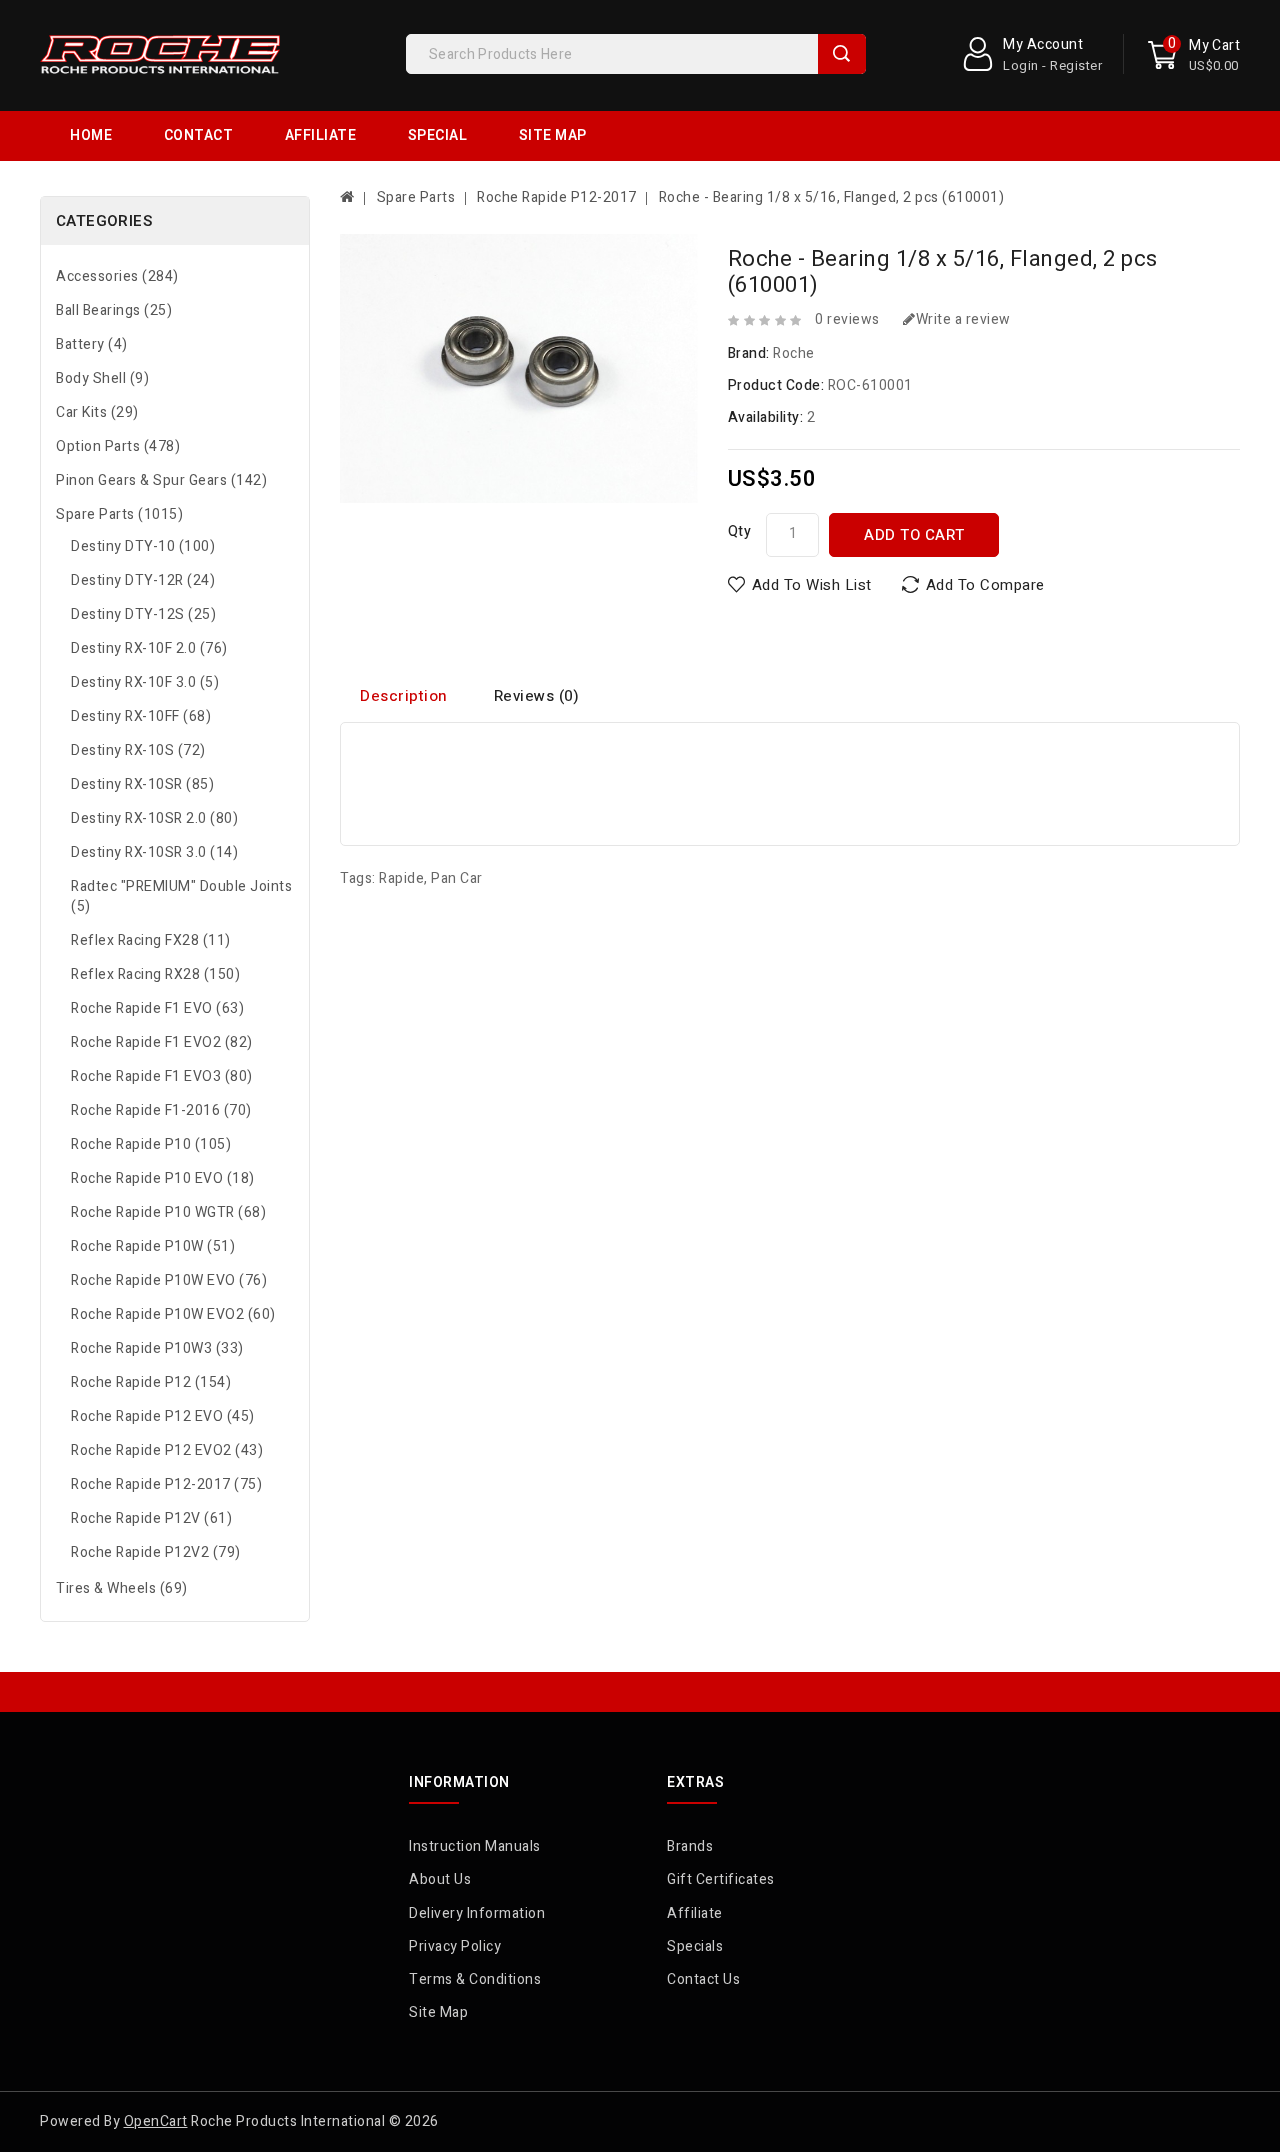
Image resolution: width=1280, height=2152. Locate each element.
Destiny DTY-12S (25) (143, 614)
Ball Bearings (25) (114, 310)
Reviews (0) (537, 696)
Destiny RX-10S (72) (138, 750)
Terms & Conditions (475, 1979)
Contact (199, 135)
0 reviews (847, 319)
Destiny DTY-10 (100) (143, 546)
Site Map (553, 135)
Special (438, 135)
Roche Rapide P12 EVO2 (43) (167, 1450)
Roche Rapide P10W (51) (153, 1246)
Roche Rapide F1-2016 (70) (161, 1110)
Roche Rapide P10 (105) (151, 1144)
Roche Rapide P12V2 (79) (156, 1552)
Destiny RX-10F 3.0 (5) (145, 682)
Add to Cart (914, 535)
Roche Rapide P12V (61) (151, 1518)
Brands (690, 1846)
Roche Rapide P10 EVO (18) (163, 1178)
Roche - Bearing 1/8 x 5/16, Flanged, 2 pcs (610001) (832, 197)
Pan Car (457, 878)
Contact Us (703, 1979)
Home (91, 135)
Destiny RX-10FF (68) (141, 716)
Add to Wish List (812, 585)
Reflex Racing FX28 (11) (151, 940)
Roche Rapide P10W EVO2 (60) (173, 1314)
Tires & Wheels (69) (122, 1588)
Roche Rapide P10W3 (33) (157, 1348)
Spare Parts (416, 197)
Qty (740, 531)
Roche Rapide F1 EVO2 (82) (162, 1042)
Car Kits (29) (97, 412)
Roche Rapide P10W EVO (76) (169, 1280)
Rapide (401, 878)
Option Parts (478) (118, 446)
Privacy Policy (455, 1946)
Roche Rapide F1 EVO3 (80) (162, 1076)
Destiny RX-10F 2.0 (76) (149, 648)
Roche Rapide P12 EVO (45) (163, 1416)
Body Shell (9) (102, 378)
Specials (695, 1946)
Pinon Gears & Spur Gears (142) (161, 480)
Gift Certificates (721, 1879)
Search (842, 54)
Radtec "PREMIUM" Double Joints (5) (181, 896)
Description (404, 696)
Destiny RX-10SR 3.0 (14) (154, 852)
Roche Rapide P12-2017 (557, 197)
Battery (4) (92, 344)
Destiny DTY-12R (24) (143, 580)
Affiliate (321, 135)
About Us (440, 1879)
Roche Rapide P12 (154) (151, 1382)
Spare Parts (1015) (119, 514)
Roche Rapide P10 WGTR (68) (168, 1212)
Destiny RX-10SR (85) (142, 784)
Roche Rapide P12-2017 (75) (166, 1484)
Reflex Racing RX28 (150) (155, 974)
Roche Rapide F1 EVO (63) (157, 1008)
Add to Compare (985, 585)
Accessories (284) (117, 276)
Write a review (963, 319)
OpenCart (156, 2121)
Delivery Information (477, 1913)
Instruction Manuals (475, 1846)
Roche (794, 353)
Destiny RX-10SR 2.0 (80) (154, 818)
